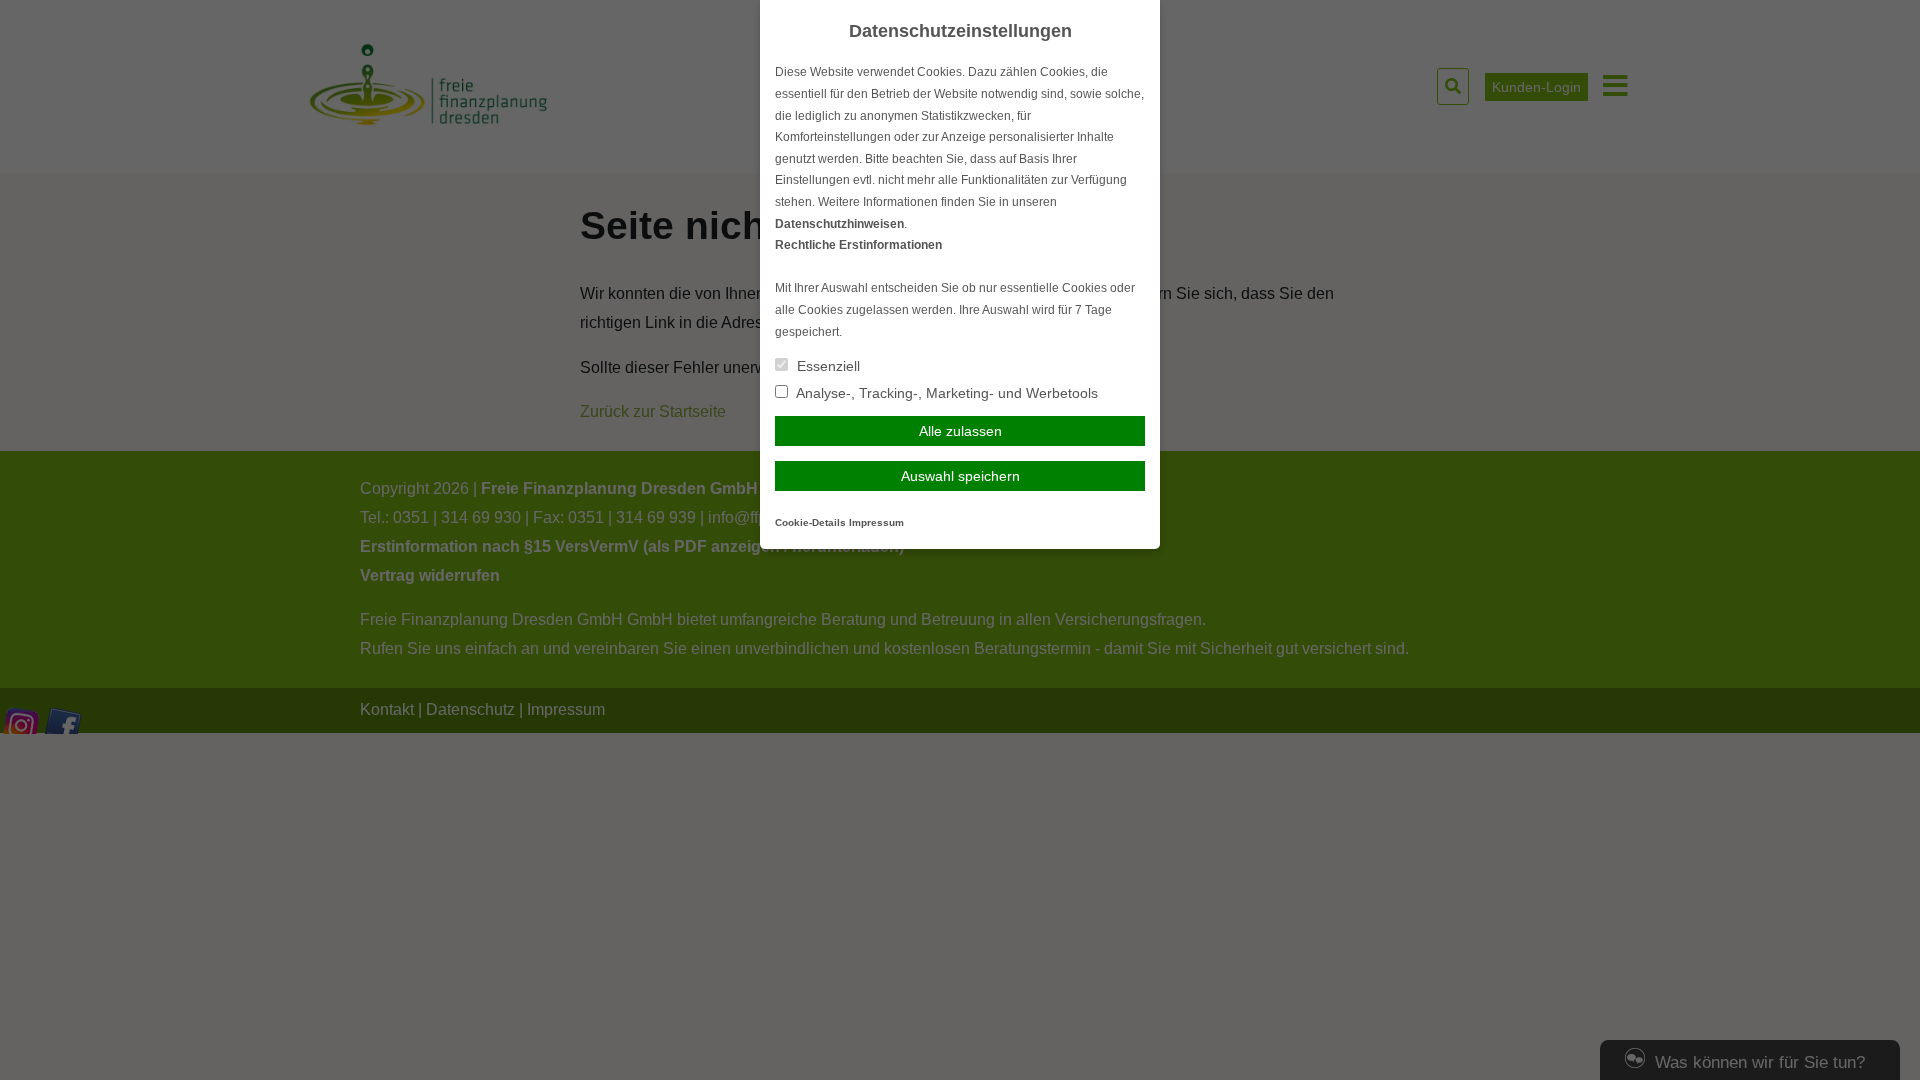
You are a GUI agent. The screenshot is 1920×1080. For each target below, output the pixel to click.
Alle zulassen (960, 431)
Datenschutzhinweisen (839, 224)
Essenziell (826, 366)
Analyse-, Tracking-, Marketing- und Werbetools (945, 393)
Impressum (876, 522)
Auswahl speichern (960, 476)
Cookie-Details (810, 522)
